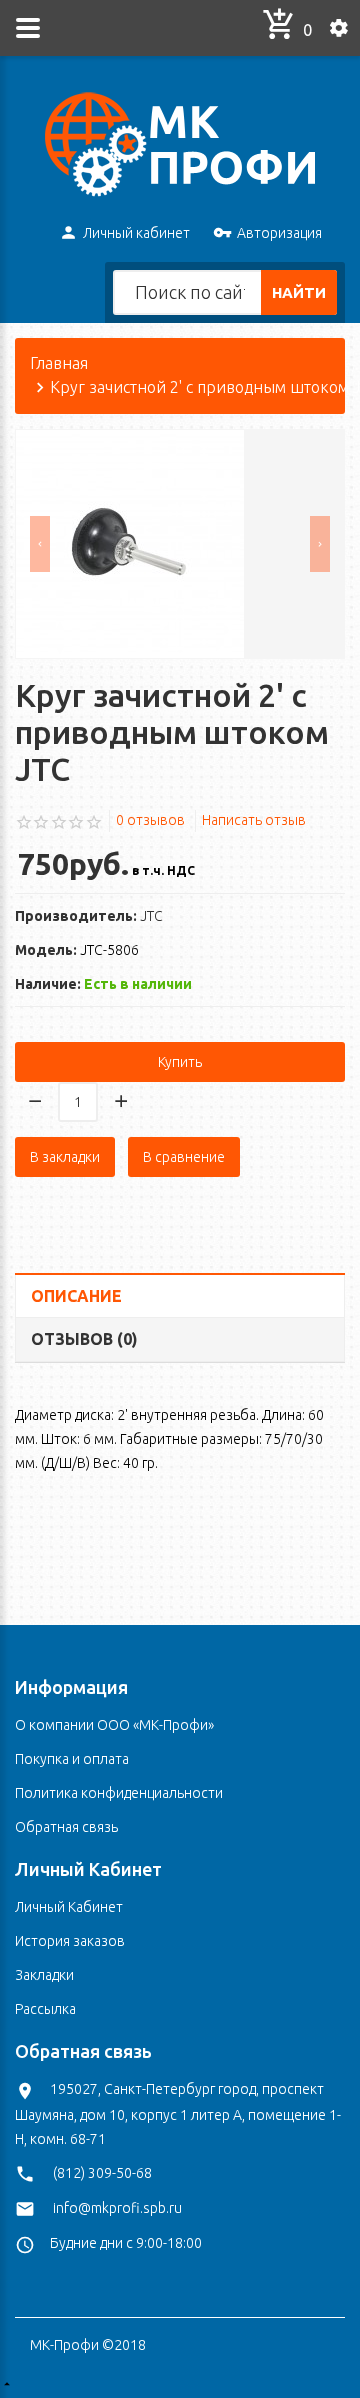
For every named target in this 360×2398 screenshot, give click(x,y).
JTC (151, 916)
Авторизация (279, 233)
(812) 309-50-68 (102, 2173)
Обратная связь (66, 1827)
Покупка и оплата (72, 1759)
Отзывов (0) (84, 1339)
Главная (59, 363)
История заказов (70, 1941)
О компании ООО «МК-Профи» (114, 1725)
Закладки (44, 1975)
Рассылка (45, 2009)
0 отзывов (150, 820)
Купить (180, 1062)
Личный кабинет (136, 233)
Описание (76, 1296)
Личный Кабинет (69, 1907)
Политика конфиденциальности (119, 1793)
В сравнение (184, 1157)
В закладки (65, 1157)
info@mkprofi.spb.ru (117, 2208)
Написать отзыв (254, 820)
